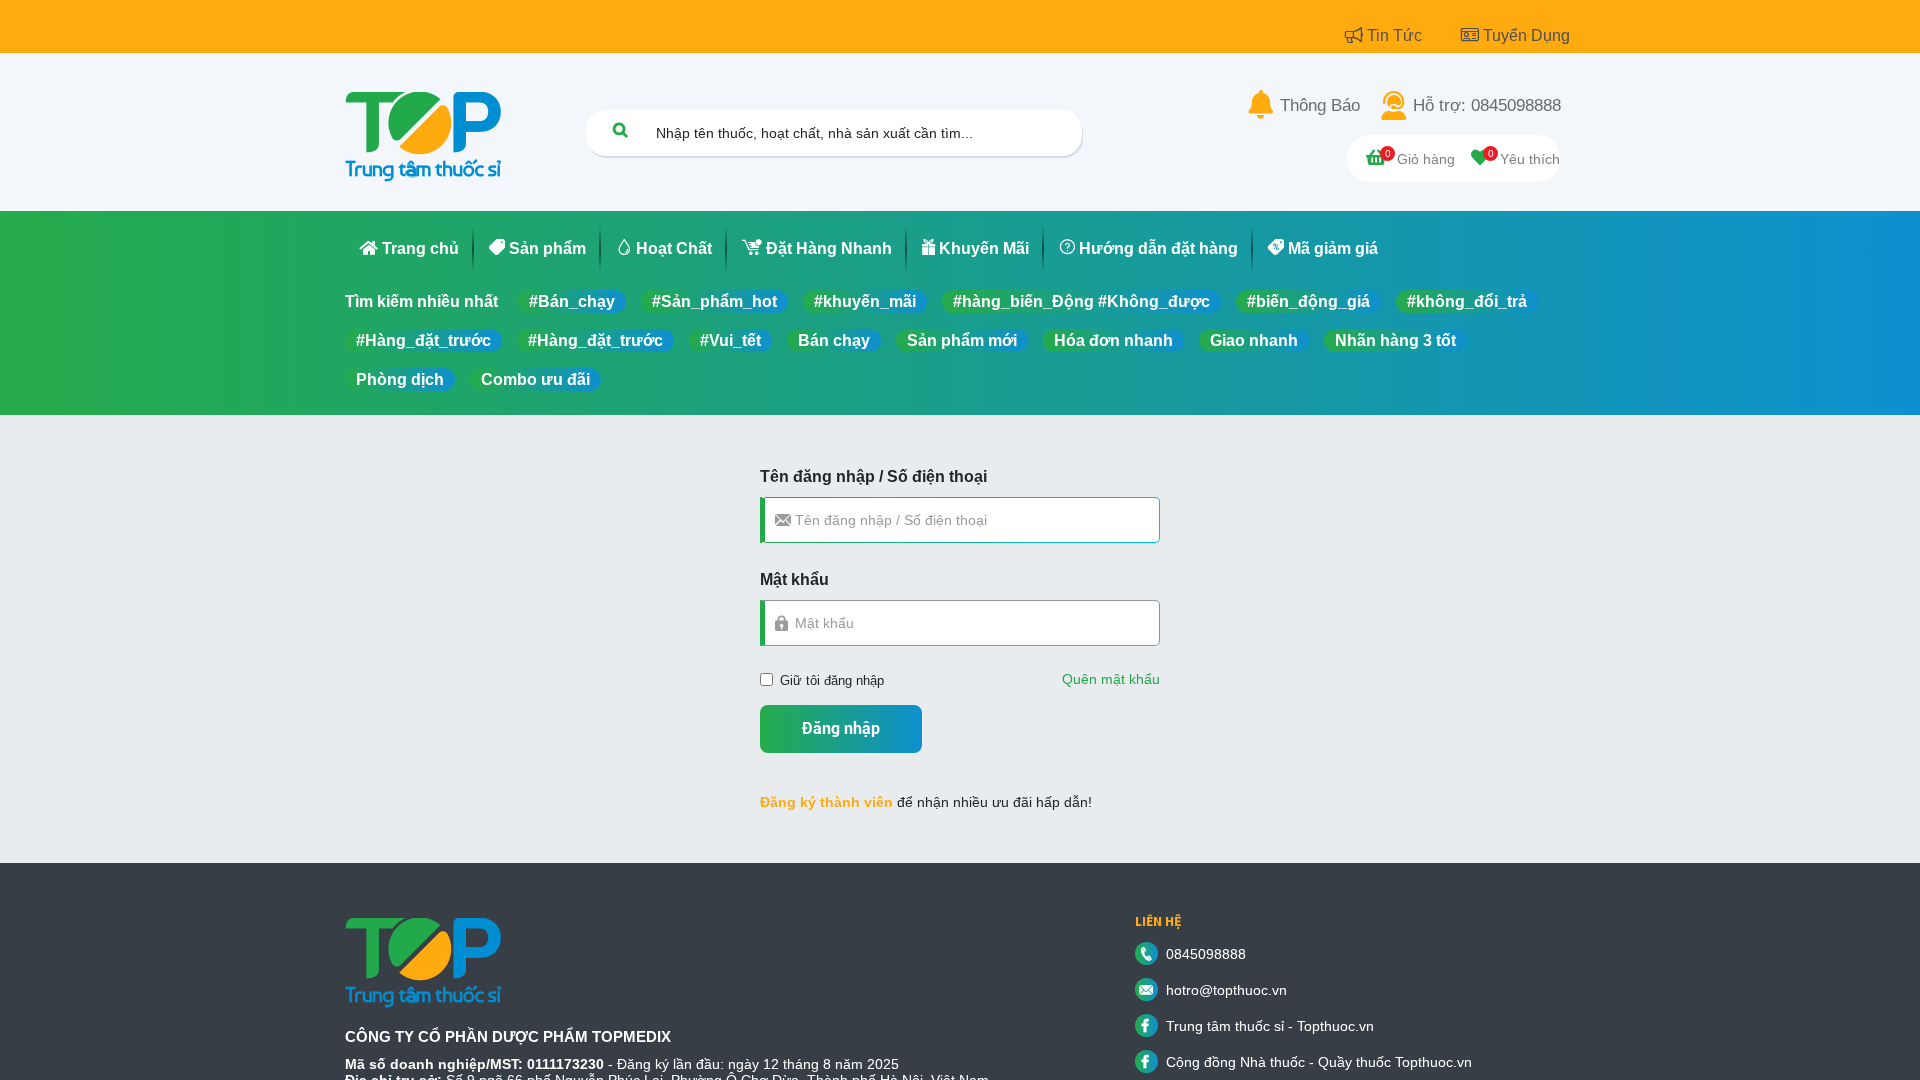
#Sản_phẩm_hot (714, 301)
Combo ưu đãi (535, 379)
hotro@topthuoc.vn (1226, 990)
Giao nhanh (1254, 340)
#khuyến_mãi (865, 301)
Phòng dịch (400, 379)
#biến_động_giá (1308, 301)
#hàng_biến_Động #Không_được (1081, 301)
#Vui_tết (730, 340)
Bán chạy (834, 340)
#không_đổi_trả (1467, 301)
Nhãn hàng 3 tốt (1395, 340)
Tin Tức (1396, 35)
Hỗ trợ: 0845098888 (1487, 106)
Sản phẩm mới (962, 340)
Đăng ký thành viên (826, 802)
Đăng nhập (841, 728)
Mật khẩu (794, 579)
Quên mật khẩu (1111, 679)
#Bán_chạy (572, 301)
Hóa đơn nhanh (1113, 340)
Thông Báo (1320, 106)
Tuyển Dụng (1526, 35)
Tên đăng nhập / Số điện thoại (873, 476)
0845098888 (1206, 954)
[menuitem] (409, 249)
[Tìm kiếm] (620, 129)
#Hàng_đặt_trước (423, 340)
